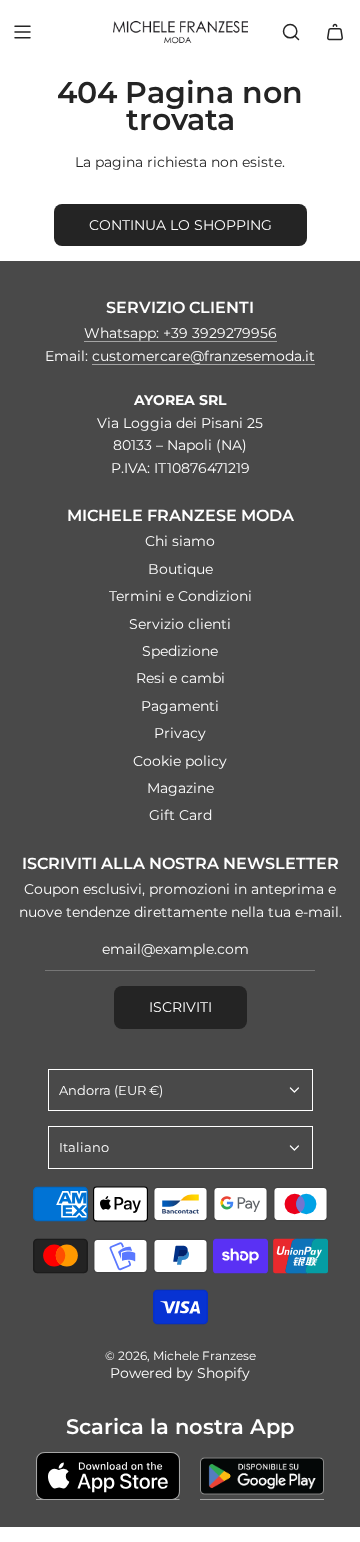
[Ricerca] (291, 32)
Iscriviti (180, 1007)
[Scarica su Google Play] (262, 1476)
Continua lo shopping (180, 225)
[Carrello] (335, 32)
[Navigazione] (22, 32)
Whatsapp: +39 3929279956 (180, 333)
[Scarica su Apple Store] (108, 1476)
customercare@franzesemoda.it (203, 356)
